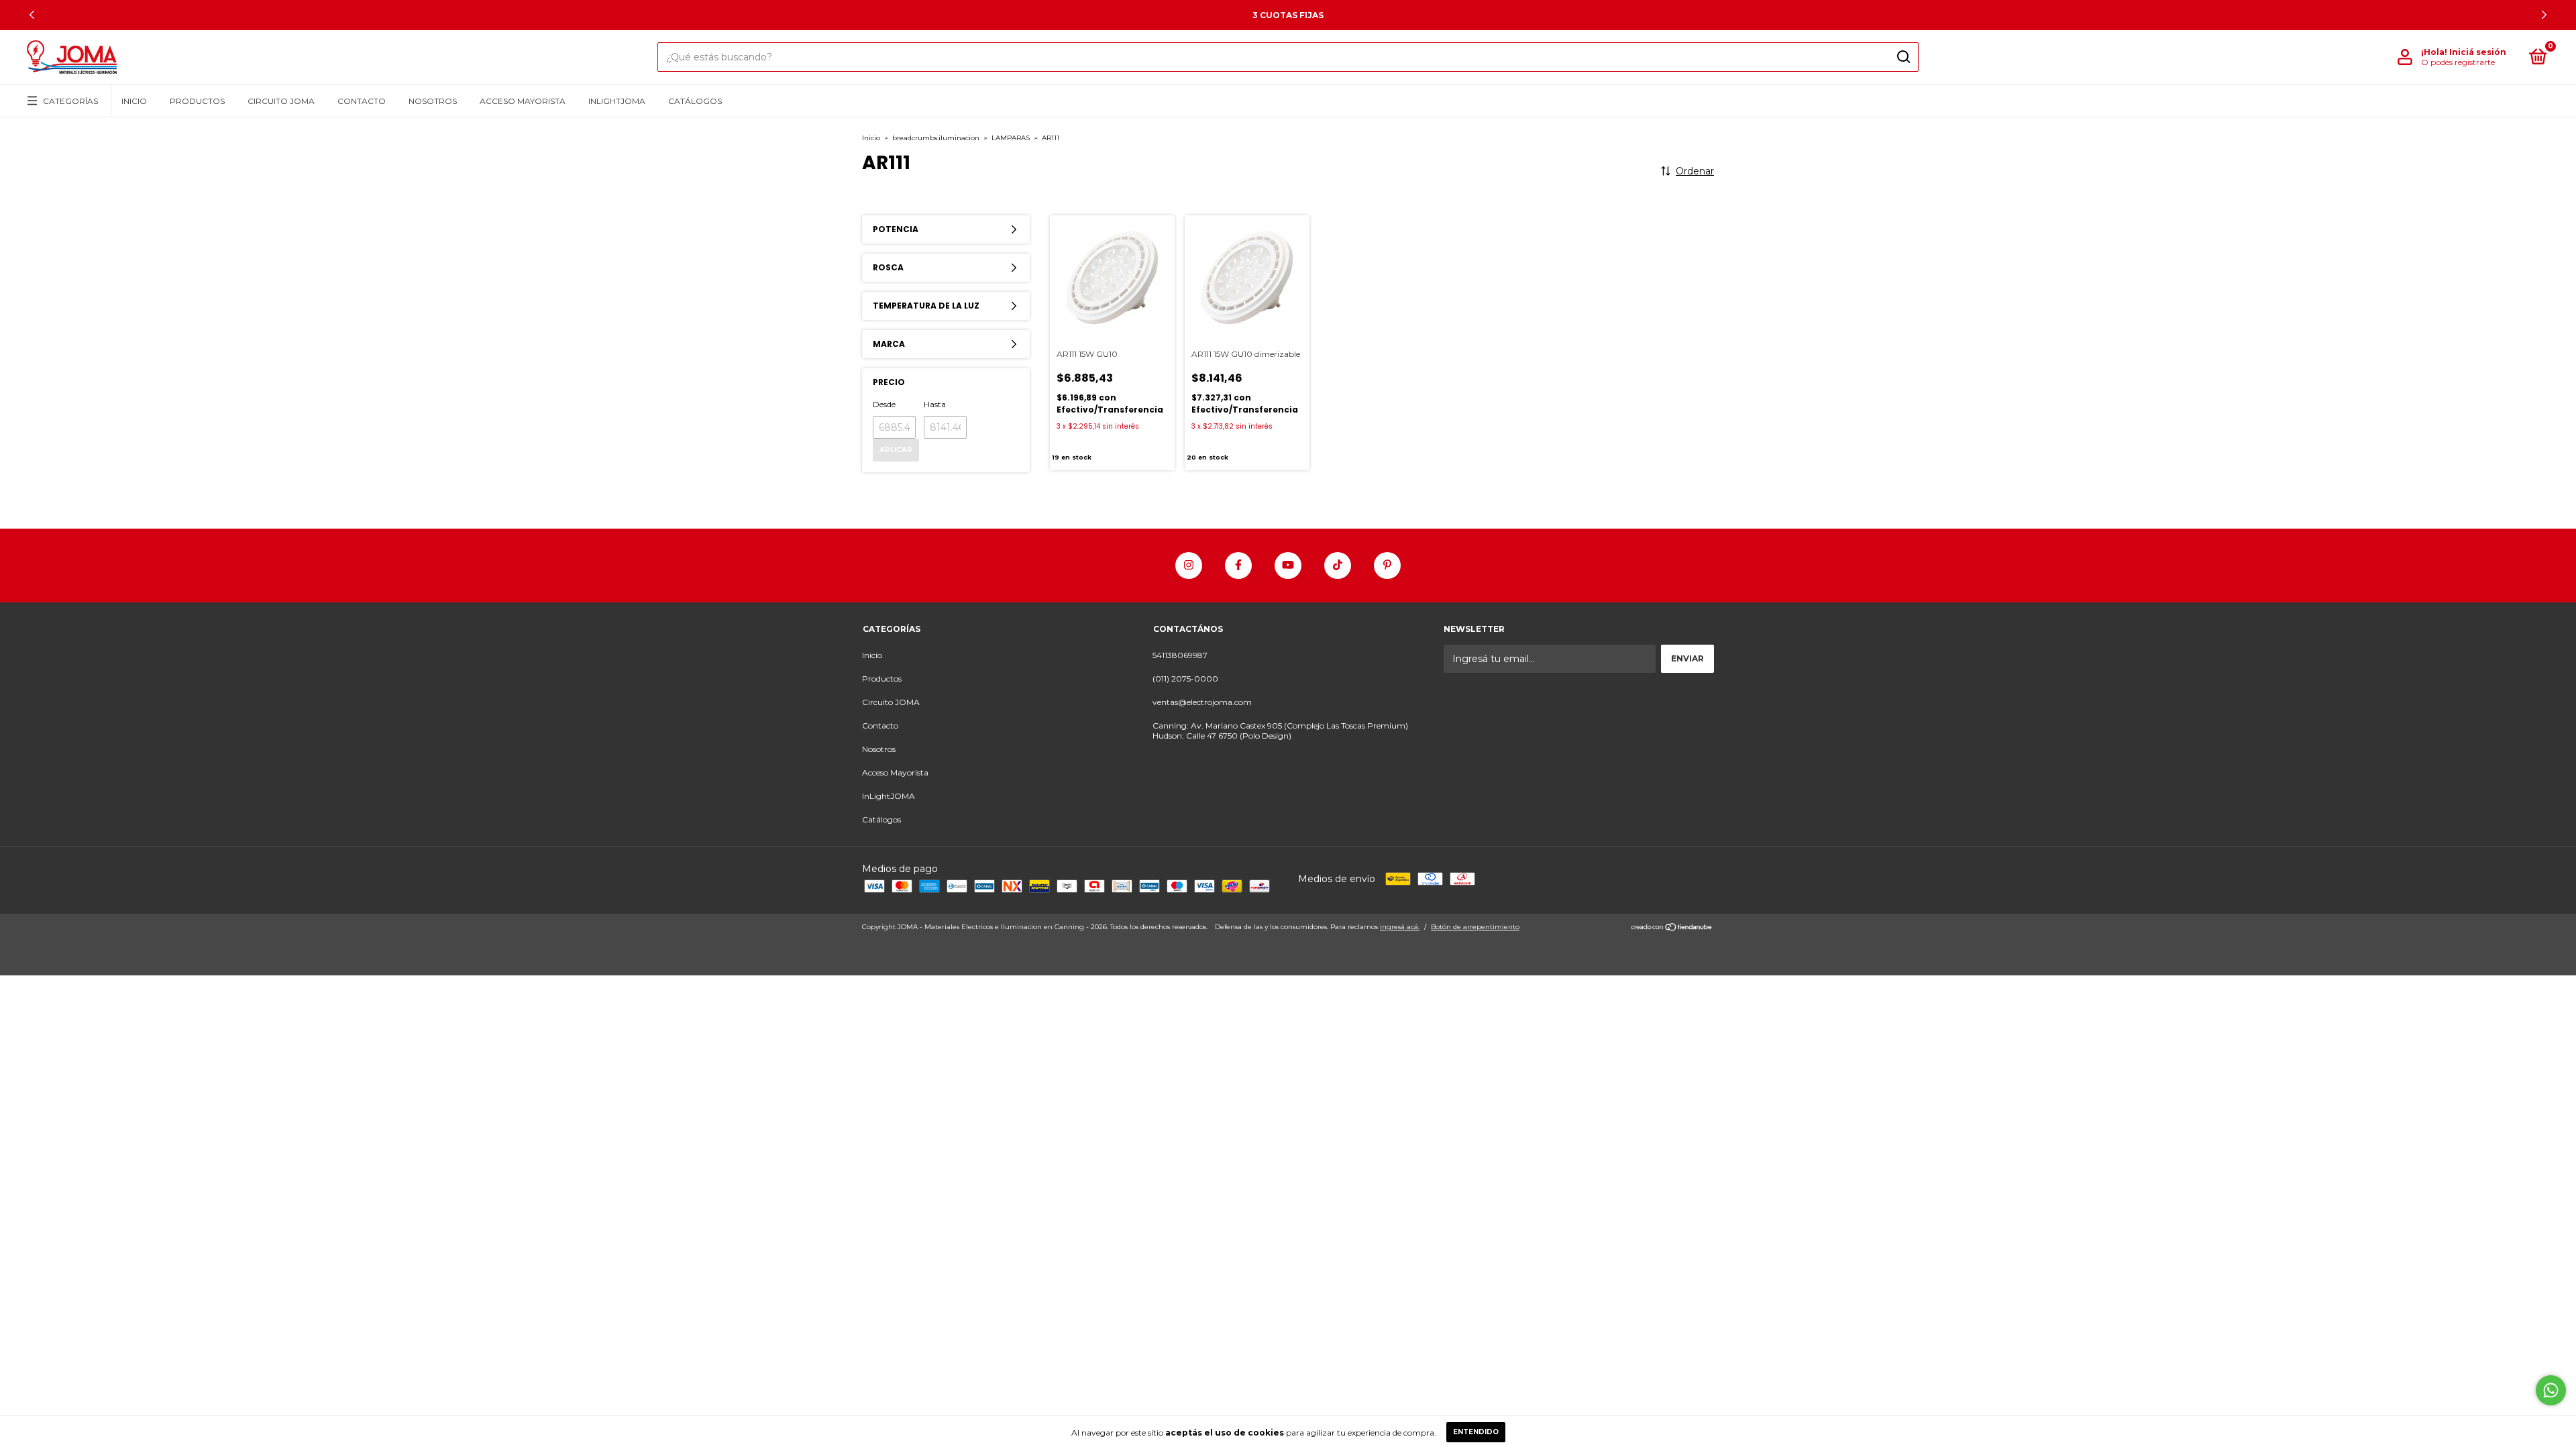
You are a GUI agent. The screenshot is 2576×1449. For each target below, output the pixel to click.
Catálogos (695, 101)
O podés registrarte (2458, 62)
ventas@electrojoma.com (1202, 702)
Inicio (134, 101)
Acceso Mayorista (523, 101)
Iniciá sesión (2478, 52)
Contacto (362, 101)
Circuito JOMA (281, 101)
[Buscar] (1903, 57)
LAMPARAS (1011, 138)
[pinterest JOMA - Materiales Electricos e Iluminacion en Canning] (1387, 566)
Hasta (935, 404)
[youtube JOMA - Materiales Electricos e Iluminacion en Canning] (1288, 566)
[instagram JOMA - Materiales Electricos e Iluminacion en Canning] (1189, 566)
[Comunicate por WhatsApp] (2551, 1390)
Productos (197, 101)
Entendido (1476, 1432)
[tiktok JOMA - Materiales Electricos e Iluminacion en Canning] (1338, 566)
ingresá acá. (1400, 927)
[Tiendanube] (1672, 928)
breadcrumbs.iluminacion (936, 138)
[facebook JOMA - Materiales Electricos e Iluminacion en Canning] (1238, 566)
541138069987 (1180, 655)
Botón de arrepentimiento (1475, 927)
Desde (884, 404)
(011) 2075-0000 (1185, 679)
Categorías (70, 101)
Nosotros (433, 101)
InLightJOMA (617, 101)
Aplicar (896, 450)
